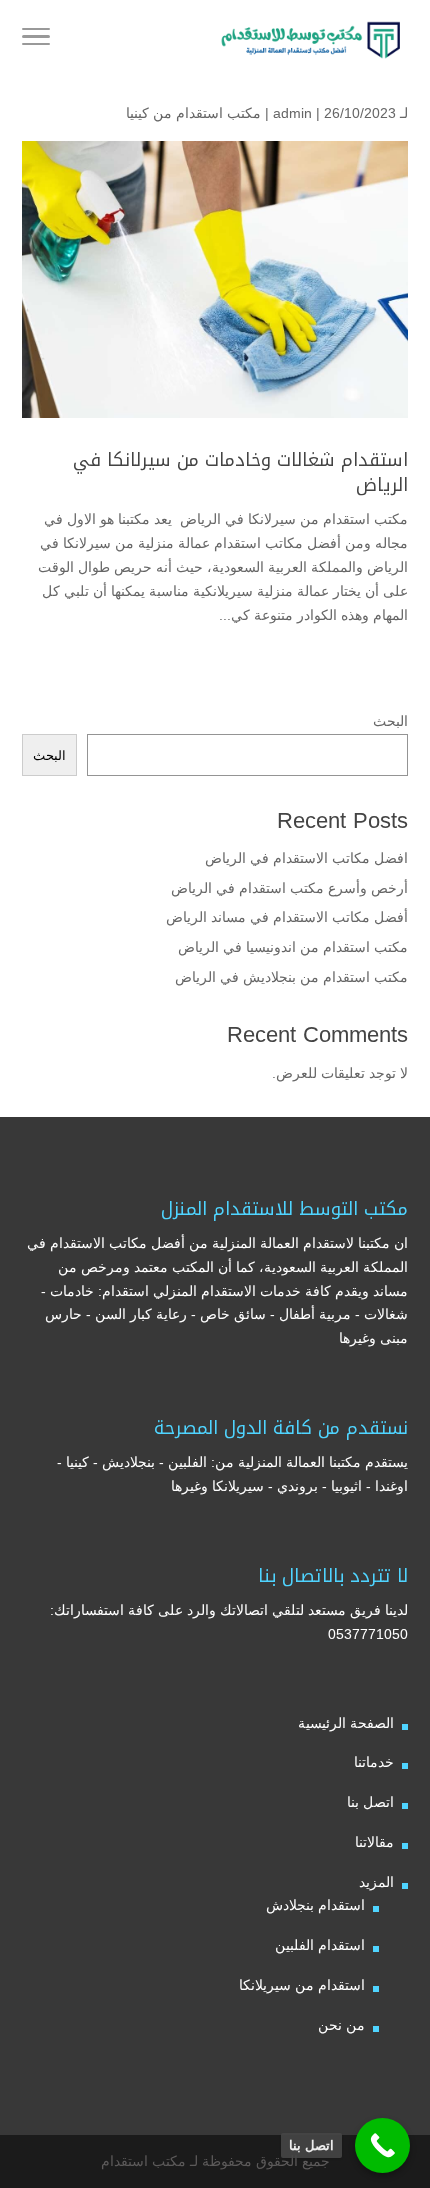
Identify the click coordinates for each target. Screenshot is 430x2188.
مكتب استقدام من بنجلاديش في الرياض (291, 977)
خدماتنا (374, 1762)
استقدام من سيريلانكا (302, 1985)
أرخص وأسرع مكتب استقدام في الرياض (289, 888)
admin (292, 113)
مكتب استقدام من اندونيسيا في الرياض (291, 947)
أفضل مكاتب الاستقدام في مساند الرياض (287, 917)
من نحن (341, 2025)
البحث (390, 721)
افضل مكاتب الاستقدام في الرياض (306, 858)
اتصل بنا (370, 1802)
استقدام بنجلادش (315, 1905)
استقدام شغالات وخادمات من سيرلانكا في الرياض (240, 472)
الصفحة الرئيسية (346, 1723)
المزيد (376, 1882)
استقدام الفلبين (320, 1945)
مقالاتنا (374, 1842)
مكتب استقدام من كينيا (193, 113)
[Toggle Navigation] (36, 40)
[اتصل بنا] (382, 2145)
